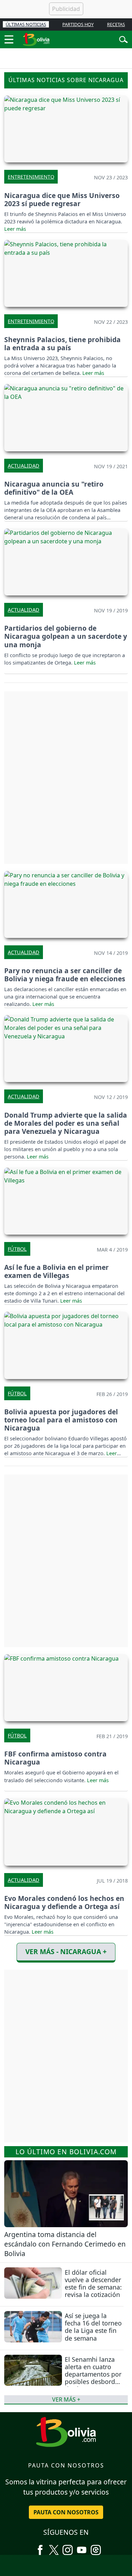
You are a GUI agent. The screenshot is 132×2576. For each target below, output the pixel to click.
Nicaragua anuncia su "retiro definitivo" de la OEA (54, 488)
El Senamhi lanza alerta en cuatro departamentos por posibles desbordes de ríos (93, 2374)
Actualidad (24, 466)
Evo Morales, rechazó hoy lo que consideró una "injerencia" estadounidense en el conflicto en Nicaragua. (61, 1924)
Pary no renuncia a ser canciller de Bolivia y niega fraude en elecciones (65, 975)
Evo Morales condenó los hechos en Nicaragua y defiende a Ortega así (64, 1902)
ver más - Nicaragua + (66, 1951)
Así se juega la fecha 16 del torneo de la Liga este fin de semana (93, 2327)
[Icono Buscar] (123, 39)
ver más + (66, 2399)
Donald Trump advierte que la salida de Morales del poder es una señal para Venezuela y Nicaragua (66, 1123)
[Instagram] (68, 2547)
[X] (54, 2547)
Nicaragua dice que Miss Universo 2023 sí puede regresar (62, 199)
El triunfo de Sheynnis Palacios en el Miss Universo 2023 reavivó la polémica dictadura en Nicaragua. (65, 218)
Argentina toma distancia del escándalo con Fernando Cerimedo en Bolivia (65, 2244)
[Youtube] (82, 2547)
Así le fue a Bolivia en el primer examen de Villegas (56, 1271)
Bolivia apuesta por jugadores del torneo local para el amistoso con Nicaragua (61, 1420)
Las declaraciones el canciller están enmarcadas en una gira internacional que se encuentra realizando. (65, 997)
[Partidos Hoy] (96, 2547)
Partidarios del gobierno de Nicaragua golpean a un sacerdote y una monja (66, 636)
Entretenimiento (31, 177)
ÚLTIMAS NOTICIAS (26, 24)
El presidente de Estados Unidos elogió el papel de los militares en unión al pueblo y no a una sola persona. (65, 1149)
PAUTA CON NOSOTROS (66, 2512)
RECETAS (116, 24)
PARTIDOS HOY (78, 24)
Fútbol (17, 1249)
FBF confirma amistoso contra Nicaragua (55, 1758)
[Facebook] (40, 2547)
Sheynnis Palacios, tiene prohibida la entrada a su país (62, 344)
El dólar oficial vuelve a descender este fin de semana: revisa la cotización (93, 2283)
